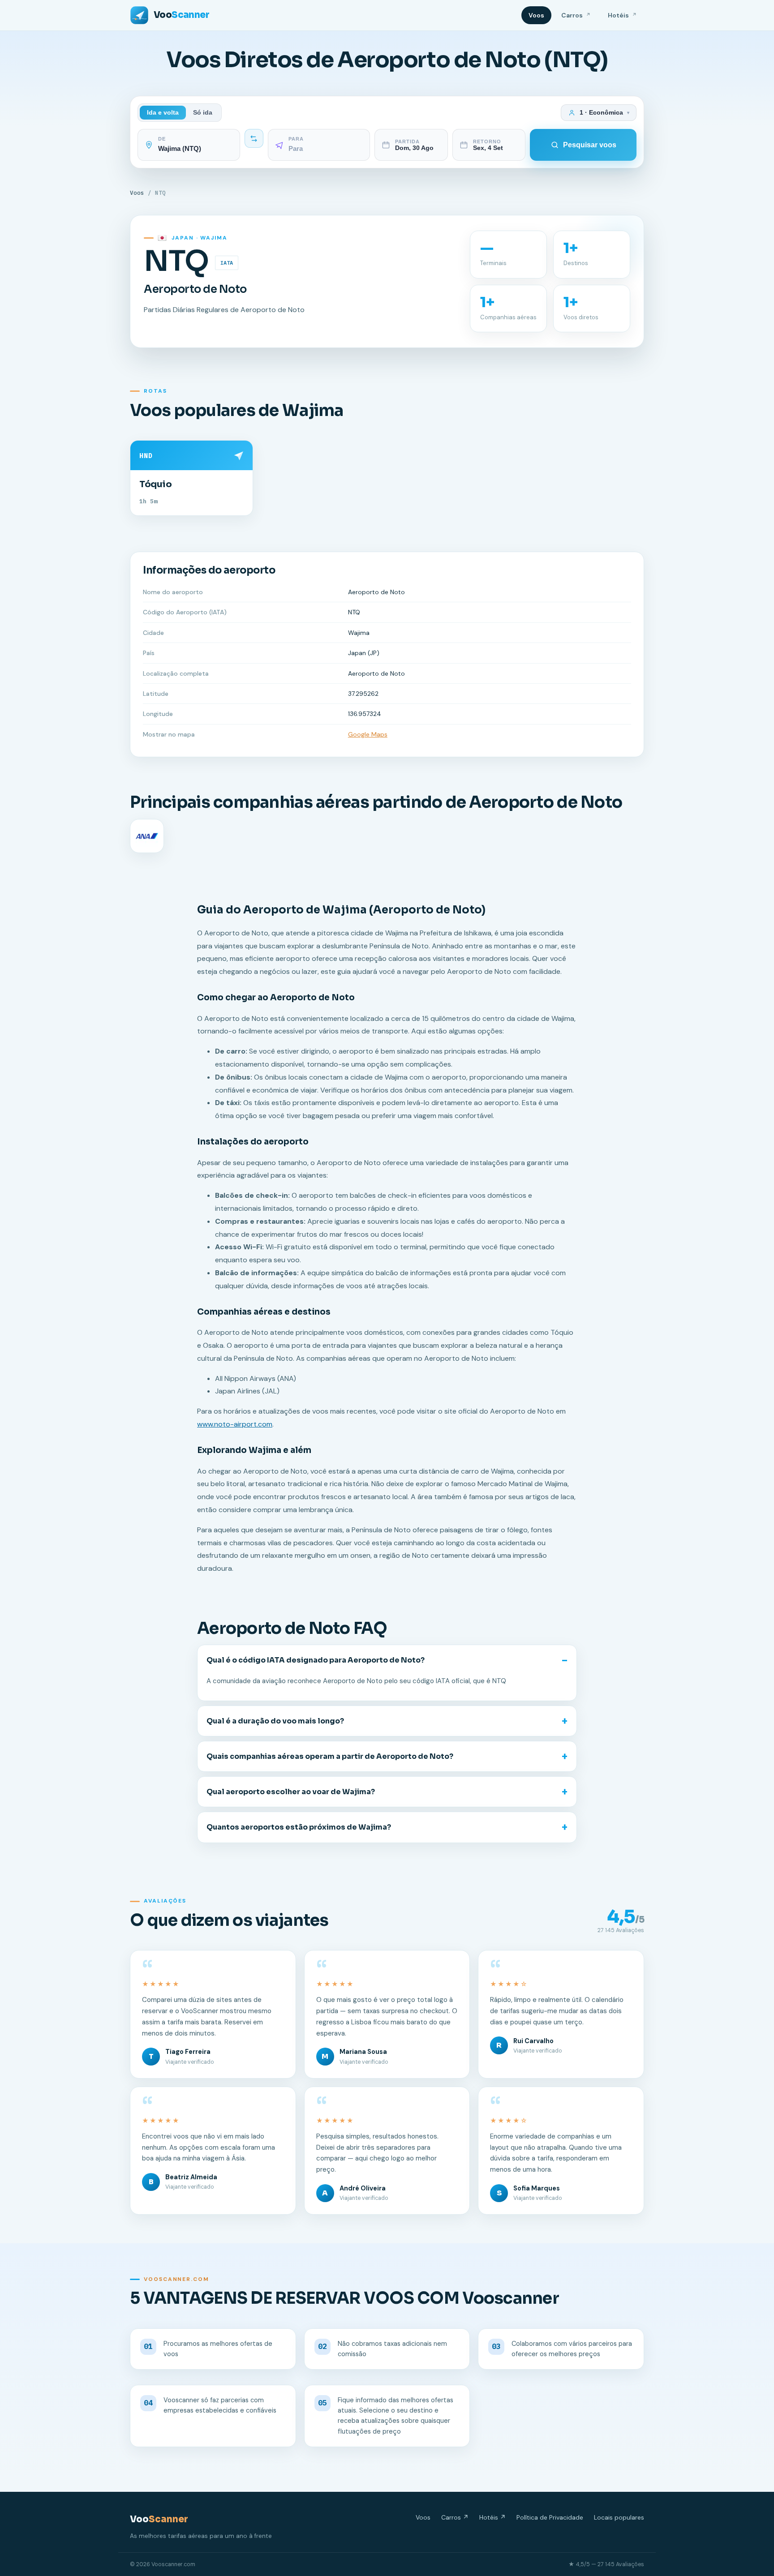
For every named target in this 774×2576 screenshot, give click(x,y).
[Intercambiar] (254, 138)
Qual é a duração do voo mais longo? (275, 1721)
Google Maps (368, 734)
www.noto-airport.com (235, 1424)
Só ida (203, 113)
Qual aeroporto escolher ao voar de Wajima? (291, 1792)
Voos (536, 15)
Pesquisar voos (590, 145)
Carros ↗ (455, 2517)
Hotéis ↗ (492, 2517)
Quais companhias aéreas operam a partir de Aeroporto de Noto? (330, 1756)
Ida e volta (163, 113)
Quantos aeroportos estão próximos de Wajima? (299, 1827)
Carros (576, 15)
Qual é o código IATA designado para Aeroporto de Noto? (316, 1660)
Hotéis (622, 15)
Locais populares (619, 2517)
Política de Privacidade (550, 2517)
